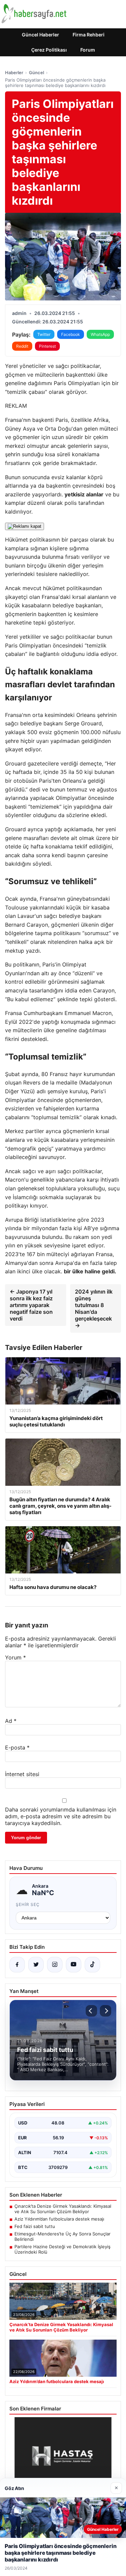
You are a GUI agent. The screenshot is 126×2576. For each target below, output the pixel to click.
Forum (88, 50)
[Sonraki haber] (106, 2011)
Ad (11, 1721)
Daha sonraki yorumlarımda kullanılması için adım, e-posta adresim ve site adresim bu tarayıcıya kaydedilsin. (61, 1816)
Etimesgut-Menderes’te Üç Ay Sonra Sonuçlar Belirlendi (62, 2236)
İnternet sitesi (22, 1774)
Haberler (14, 73)
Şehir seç (28, 1904)
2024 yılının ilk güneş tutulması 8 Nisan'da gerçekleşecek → (94, 1308)
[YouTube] (74, 1965)
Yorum (15, 1657)
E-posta (17, 1747)
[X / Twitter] (36, 1965)
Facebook (71, 334)
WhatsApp (100, 334)
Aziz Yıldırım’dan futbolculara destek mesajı (59, 2219)
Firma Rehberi (89, 35)
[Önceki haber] (91, 2011)
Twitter (44, 334)
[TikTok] (92, 1965)
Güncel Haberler (40, 35)
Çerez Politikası (49, 50)
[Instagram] (55, 1965)
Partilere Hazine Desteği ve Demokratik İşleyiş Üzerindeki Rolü (62, 2249)
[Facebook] (17, 1965)
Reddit (22, 346)
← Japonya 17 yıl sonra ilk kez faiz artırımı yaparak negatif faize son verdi (31, 1305)
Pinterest (47, 346)
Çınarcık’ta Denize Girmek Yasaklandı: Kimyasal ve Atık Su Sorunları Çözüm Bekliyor (63, 2209)
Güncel (36, 73)
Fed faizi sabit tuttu (35, 2226)
